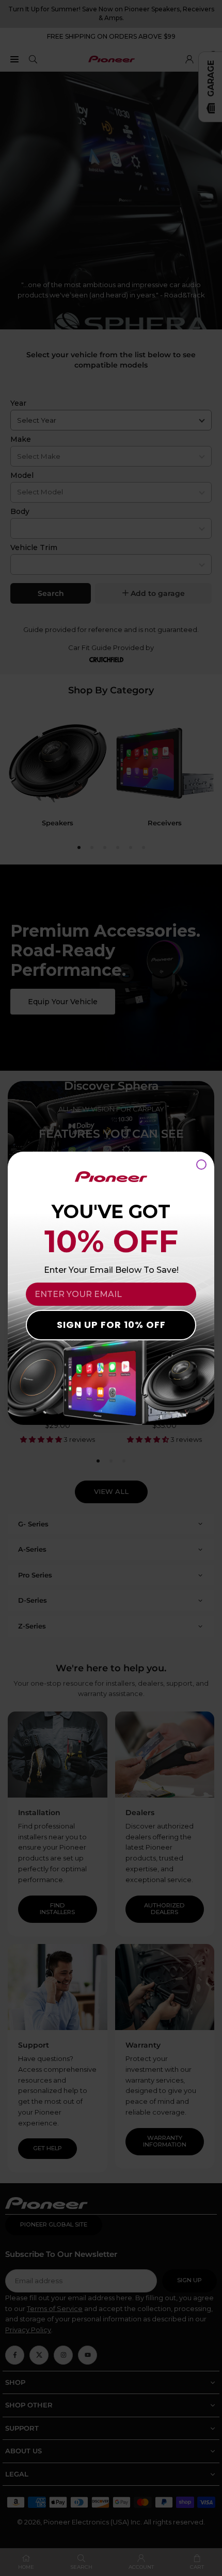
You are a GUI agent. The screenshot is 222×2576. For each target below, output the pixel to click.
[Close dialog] (201, 1165)
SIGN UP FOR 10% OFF (111, 1325)
